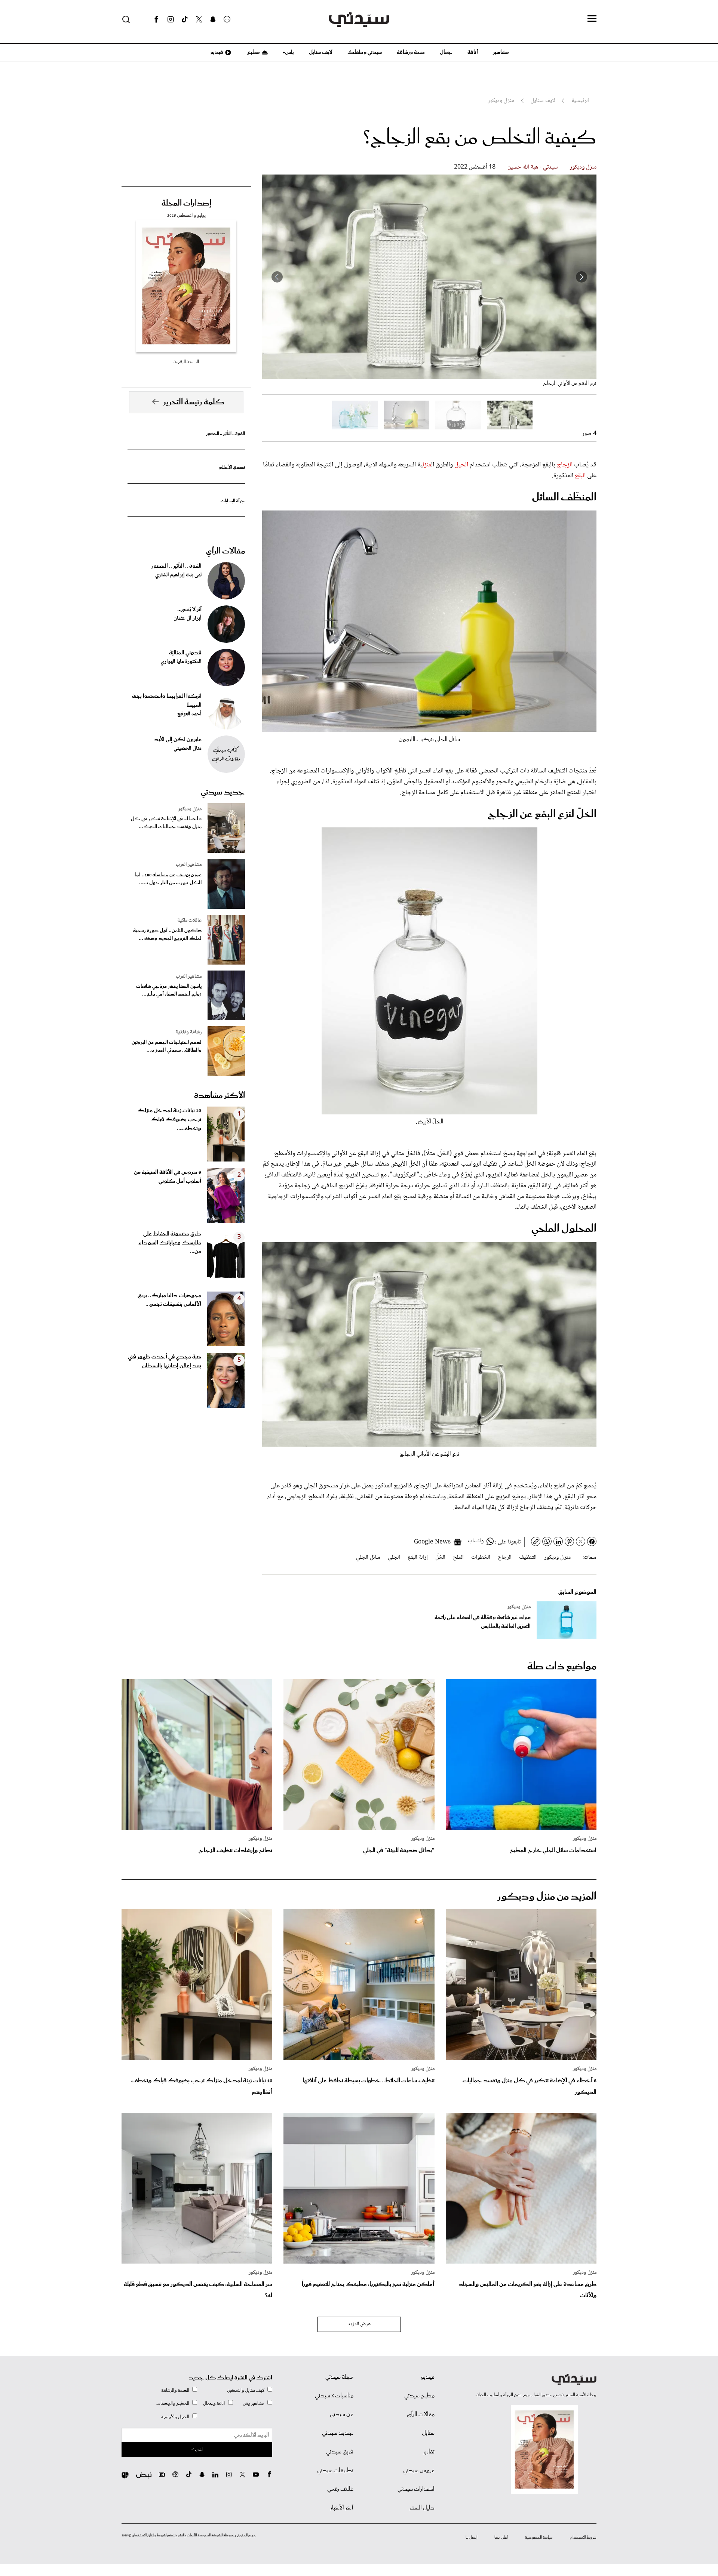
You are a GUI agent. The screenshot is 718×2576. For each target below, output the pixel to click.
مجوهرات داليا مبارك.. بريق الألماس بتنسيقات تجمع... (169, 1300)
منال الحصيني (188, 749)
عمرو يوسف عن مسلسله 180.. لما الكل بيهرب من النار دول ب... (168, 879)
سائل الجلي (368, 1557)
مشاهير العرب (189, 865)
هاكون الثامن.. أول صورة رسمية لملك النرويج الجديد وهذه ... (167, 935)
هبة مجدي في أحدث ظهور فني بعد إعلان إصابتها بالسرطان (165, 1361)
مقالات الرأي (225, 551)
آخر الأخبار (342, 2508)
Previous (582, 277)
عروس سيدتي (419, 2471)
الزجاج (565, 465)
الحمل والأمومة (175, 2417)
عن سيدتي (342, 2415)
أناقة (473, 52)
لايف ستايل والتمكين (246, 2390)
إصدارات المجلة (186, 203)
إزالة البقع (418, 1557)
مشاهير (501, 52)
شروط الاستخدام (583, 2538)
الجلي (394, 1557)
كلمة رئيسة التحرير (194, 402)
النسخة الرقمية (186, 362)
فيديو (216, 52)
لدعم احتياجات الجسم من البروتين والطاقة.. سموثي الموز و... (167, 1046)
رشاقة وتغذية (188, 1032)
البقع (580, 476)
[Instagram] (171, 19)
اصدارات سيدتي (416, 2489)
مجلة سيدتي (339, 2377)
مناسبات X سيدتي (334, 2396)
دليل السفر (422, 2508)
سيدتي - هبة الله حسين (533, 167)
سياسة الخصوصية (539, 2538)
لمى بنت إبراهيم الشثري (178, 575)
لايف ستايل (321, 52)
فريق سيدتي (340, 2452)
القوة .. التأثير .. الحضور (225, 434)
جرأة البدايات (233, 501)
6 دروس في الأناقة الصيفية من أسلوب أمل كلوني (168, 1177)
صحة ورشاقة (411, 52)
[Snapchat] (213, 19)
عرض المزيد (359, 2324)
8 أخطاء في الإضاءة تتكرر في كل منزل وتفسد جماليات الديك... (166, 823)
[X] (199, 19)
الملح (458, 1557)
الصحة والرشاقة (175, 2390)
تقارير (429, 2452)
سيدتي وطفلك (365, 52)
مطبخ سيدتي (419, 2396)
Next (277, 277)
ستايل (428, 2433)
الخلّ (440, 1557)
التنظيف (528, 1557)
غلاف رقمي (340, 2489)
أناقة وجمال (214, 2404)
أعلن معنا (501, 2538)
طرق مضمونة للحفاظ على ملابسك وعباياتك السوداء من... (170, 1243)
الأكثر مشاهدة (220, 1096)
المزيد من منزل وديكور (547, 1897)
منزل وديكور (583, 167)
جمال (446, 52)
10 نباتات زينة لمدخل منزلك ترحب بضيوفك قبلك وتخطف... (169, 1120)
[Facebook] (156, 19)
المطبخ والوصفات (173, 2404)
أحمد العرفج (189, 714)
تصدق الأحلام (232, 467)
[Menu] (592, 19)
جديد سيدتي (223, 792)
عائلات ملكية (189, 920)
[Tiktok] (185, 19)
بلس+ (288, 52)
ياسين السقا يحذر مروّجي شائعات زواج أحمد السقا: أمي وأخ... (169, 990)
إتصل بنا (471, 2538)
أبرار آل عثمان (188, 618)
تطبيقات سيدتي (335, 2471)
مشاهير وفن (254, 2404)
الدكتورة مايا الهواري (181, 662)
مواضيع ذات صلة (562, 1667)
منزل (427, 465)
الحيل (461, 465)
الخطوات (481, 1557)
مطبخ (253, 52)
